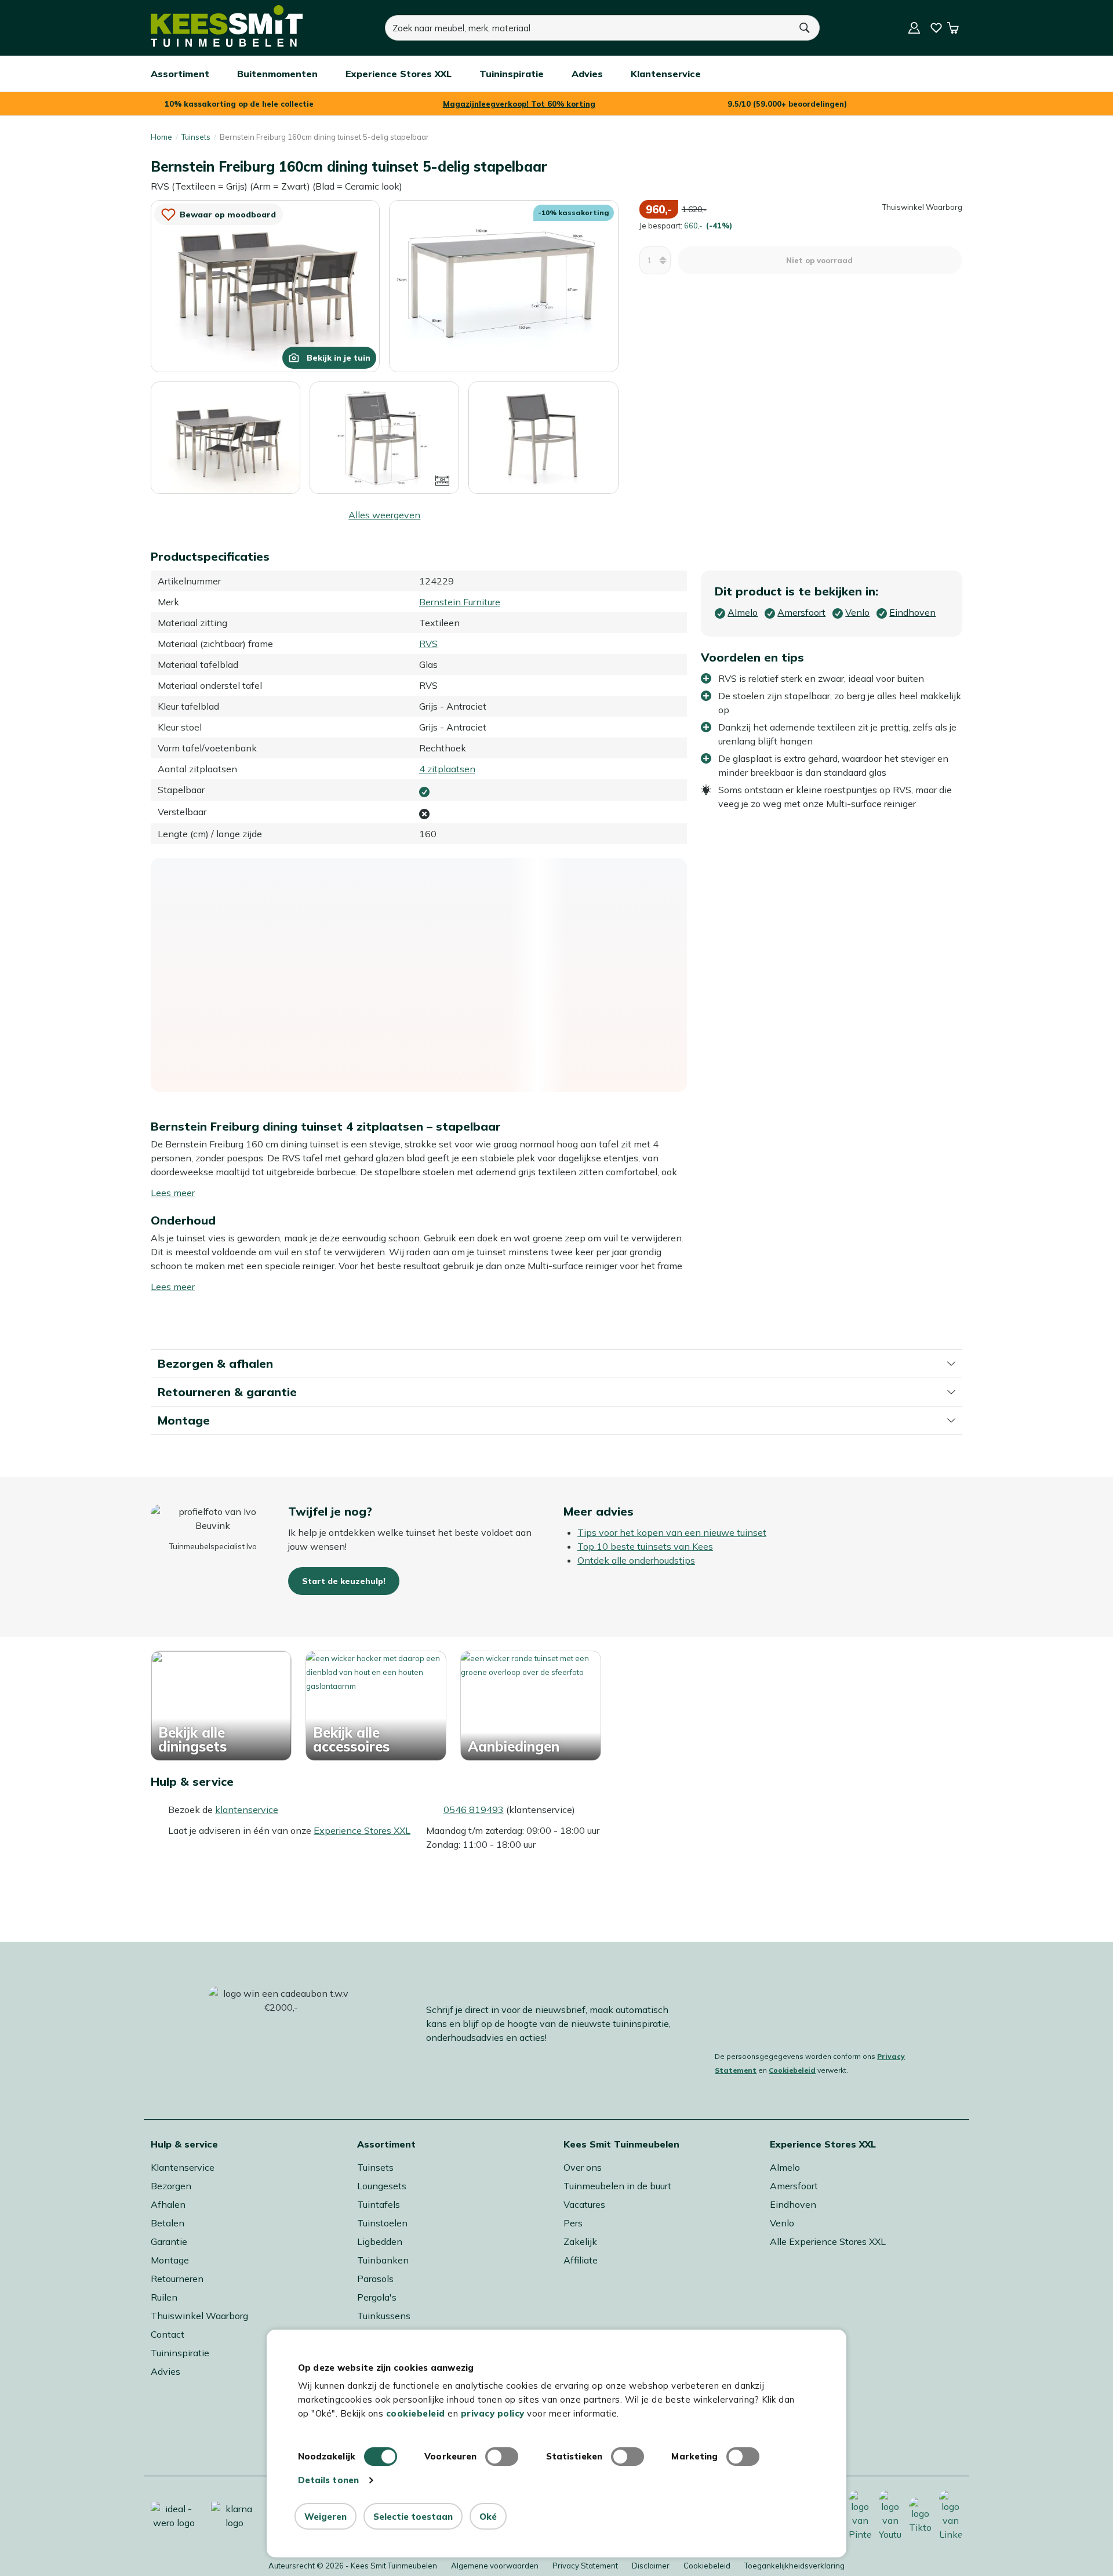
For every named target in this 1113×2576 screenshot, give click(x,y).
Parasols (375, 2279)
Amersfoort (794, 2186)
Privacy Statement (585, 2566)
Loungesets (382, 2186)
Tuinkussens (384, 2316)
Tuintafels (379, 2204)
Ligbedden (380, 2241)
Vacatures (584, 2204)
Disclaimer (651, 2566)
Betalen (168, 2223)
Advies (166, 2371)
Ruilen (164, 2297)
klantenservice (247, 1810)
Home (161, 137)
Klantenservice (183, 2167)
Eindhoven (793, 2204)
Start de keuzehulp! (344, 1581)
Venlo (782, 2223)
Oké (488, 2517)
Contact (168, 2334)
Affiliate (581, 2260)
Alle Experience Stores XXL (828, 2241)
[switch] (502, 2457)
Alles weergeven (384, 515)
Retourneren (177, 2279)
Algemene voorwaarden (495, 2566)
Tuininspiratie (180, 2353)
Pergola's (377, 2297)
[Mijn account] (914, 28)
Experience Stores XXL (362, 1830)
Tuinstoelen (382, 2223)
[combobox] (588, 28)
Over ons (583, 2167)
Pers (573, 2223)
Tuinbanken (383, 2260)
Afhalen (168, 2204)
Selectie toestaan (413, 2517)
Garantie (169, 2241)
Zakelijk (580, 2241)
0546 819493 (474, 1810)
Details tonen (328, 2480)
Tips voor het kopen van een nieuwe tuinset (672, 1532)
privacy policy (493, 2413)
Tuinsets (196, 137)
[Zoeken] (805, 28)
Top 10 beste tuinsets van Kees (645, 1546)
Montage (170, 2260)
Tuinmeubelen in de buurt (617, 2186)
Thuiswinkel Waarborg (199, 2316)
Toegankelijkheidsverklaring (794, 2566)
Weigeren (325, 2517)
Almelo (785, 2167)
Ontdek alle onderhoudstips (636, 1560)
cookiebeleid (416, 2413)
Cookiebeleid (792, 2070)
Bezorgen (171, 2186)
